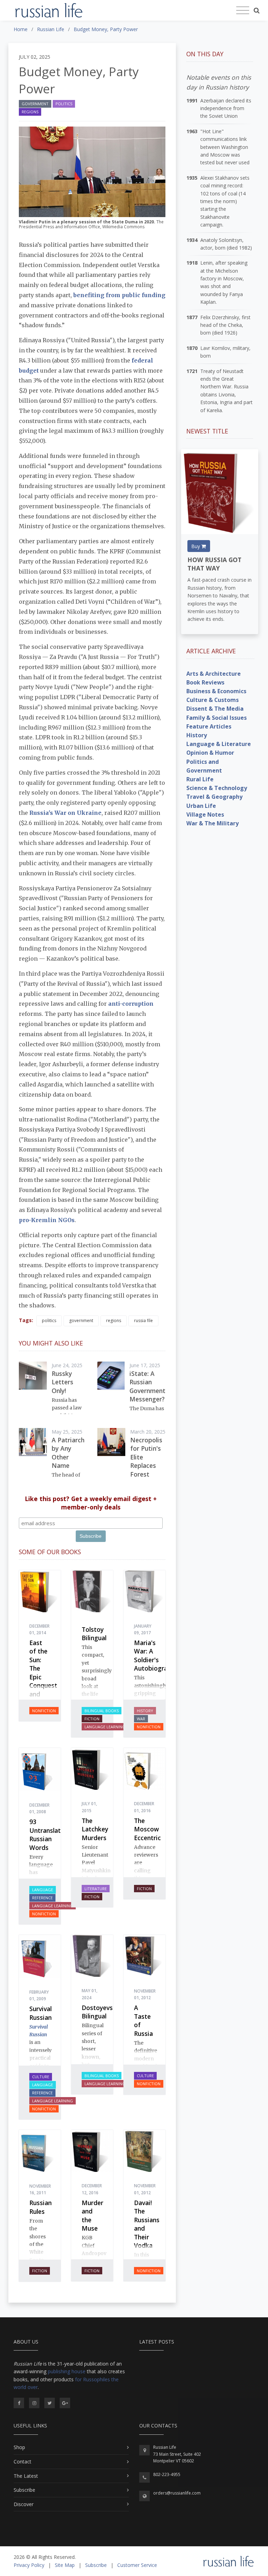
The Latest (26, 2476)
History (145, 1711)
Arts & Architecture (214, 674)
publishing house (67, 2371)
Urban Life (201, 806)
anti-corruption (131, 1004)
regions (114, 1321)
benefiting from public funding (119, 295)
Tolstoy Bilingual (94, 1634)
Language (43, 1890)
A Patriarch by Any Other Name (68, 1453)
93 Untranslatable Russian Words (51, 1835)
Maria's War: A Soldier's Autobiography (156, 1656)
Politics (64, 104)
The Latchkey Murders (95, 1829)
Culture (41, 2077)
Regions (30, 112)
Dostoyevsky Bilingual (100, 2012)
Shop (19, 2447)
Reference (42, 1898)
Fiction (92, 1719)
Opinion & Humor (210, 753)
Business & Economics (216, 691)
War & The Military (213, 823)
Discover (24, 2504)
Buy (196, 546)
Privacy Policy (29, 2565)
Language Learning (105, 1727)
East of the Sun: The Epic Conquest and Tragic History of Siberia (43, 1685)
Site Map (65, 2565)
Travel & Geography (214, 797)
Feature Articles (209, 726)
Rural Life (200, 779)
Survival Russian (40, 2013)
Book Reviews (205, 682)
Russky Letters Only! (62, 1382)
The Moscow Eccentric (147, 1829)
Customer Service (137, 2565)
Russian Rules (40, 2207)
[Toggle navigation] (243, 10)
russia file (143, 1321)
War (141, 1719)
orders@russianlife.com (177, 2493)
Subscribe (24, 2490)
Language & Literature (219, 744)
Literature (96, 1889)
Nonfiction (44, 1711)
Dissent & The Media (215, 709)
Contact (23, 2462)
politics (49, 1321)
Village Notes (205, 815)
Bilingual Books (102, 1711)
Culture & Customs (213, 700)
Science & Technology (217, 788)
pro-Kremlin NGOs (47, 1220)
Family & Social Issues (217, 718)
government (81, 1321)
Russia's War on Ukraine (65, 813)
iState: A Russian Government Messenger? (147, 1386)
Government (35, 104)
